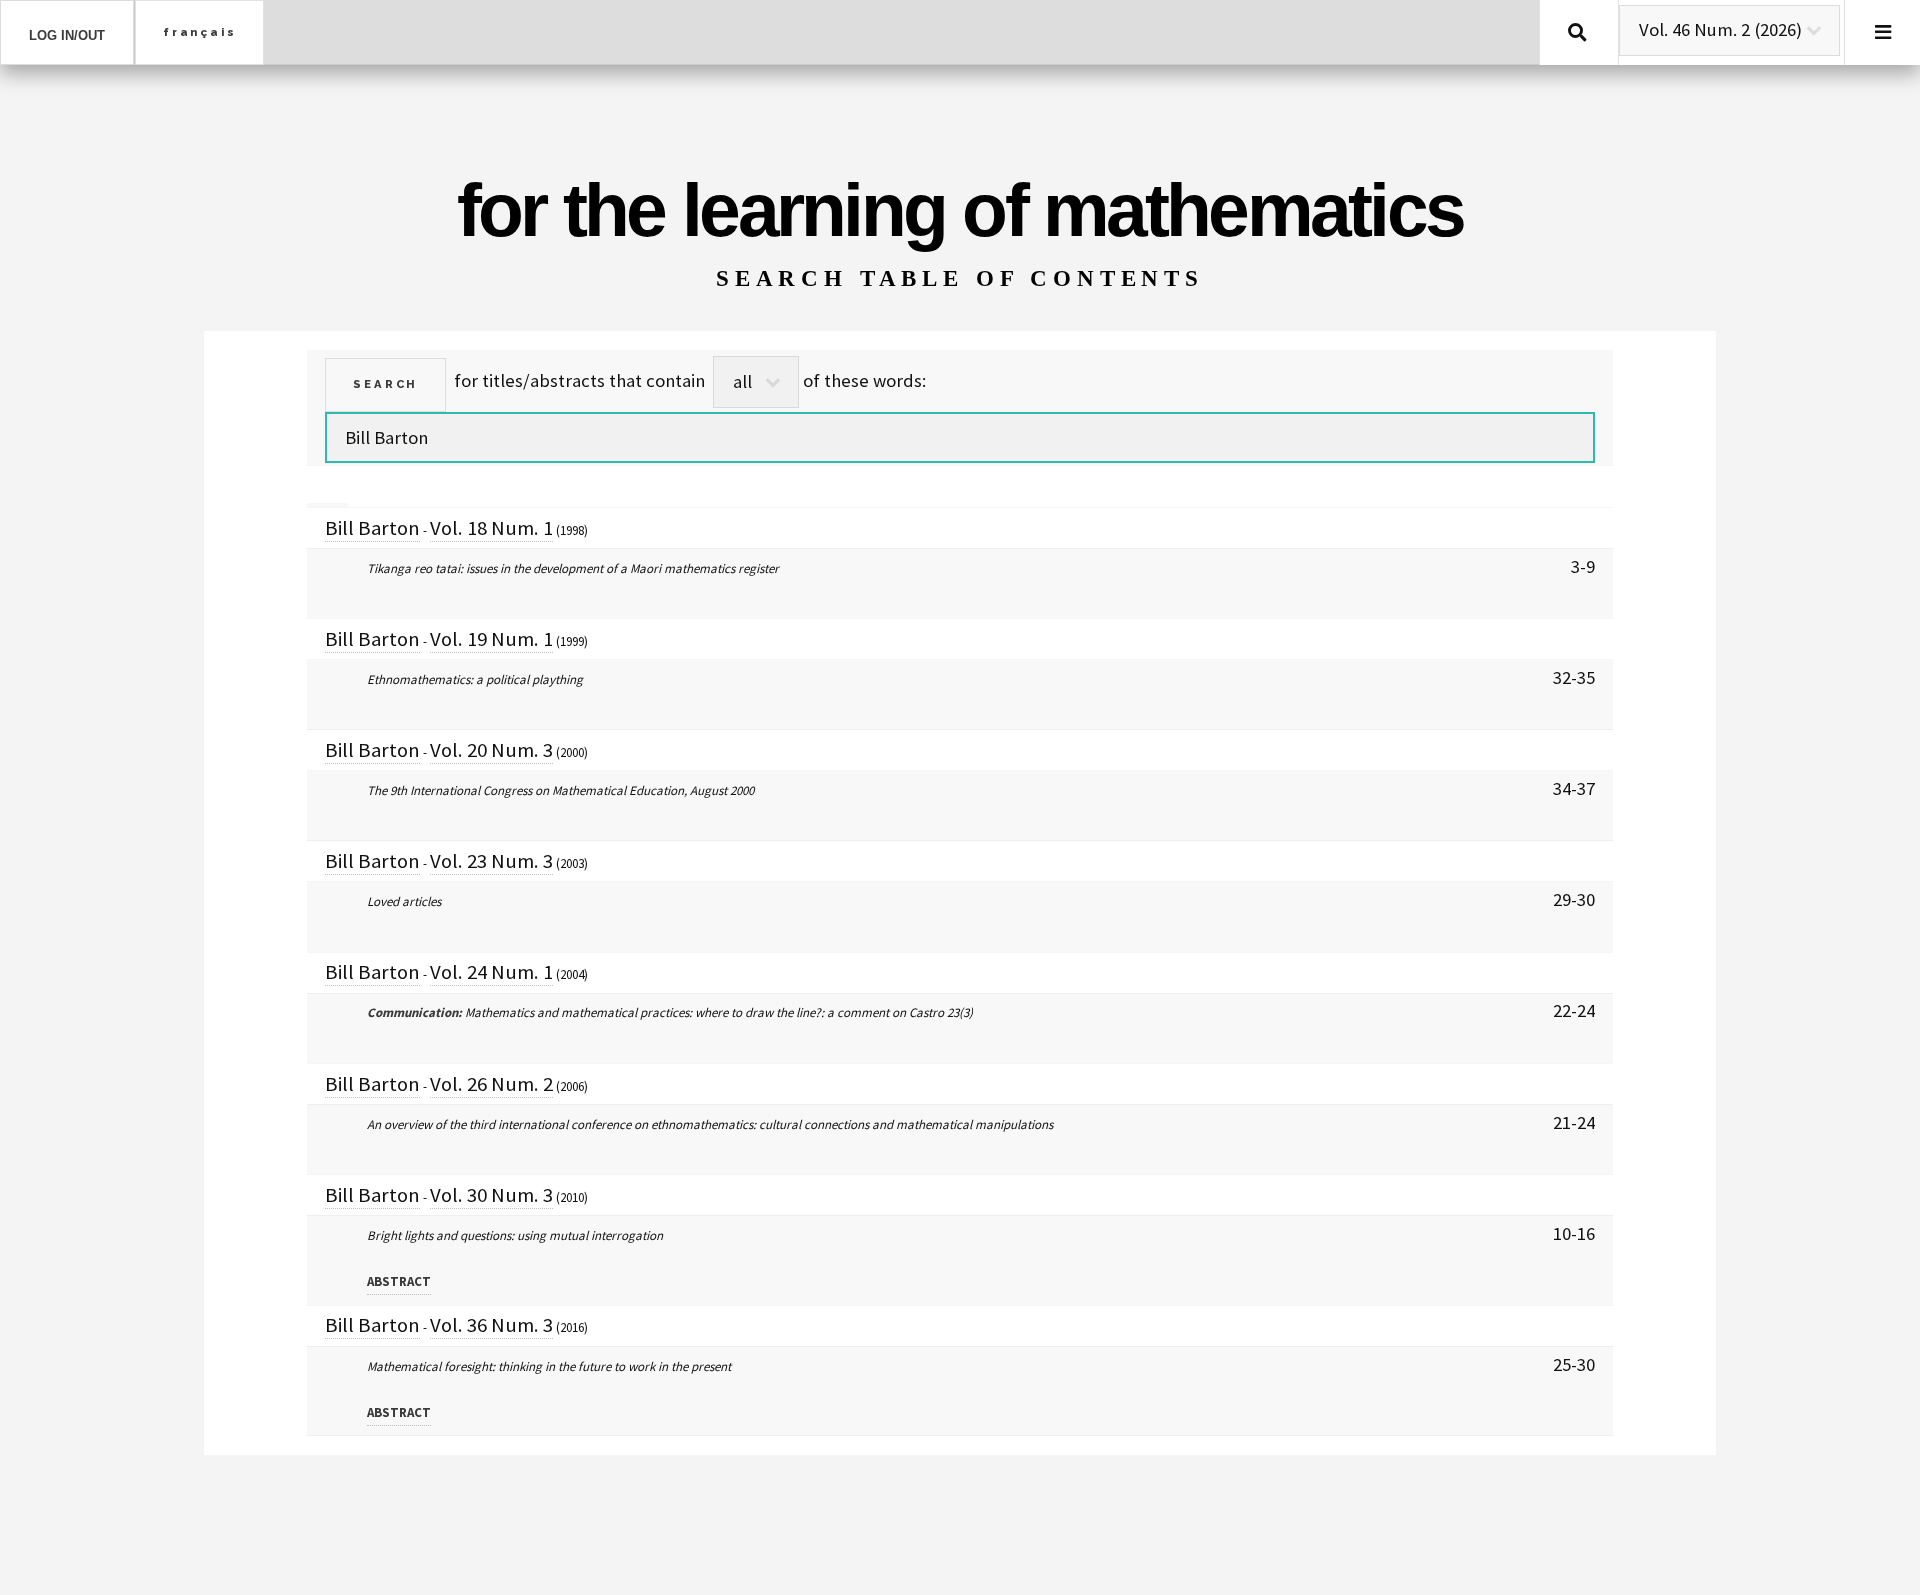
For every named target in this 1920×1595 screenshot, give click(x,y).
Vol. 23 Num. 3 (491, 861)
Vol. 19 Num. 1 (491, 639)
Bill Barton (372, 528)
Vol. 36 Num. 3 (491, 1325)
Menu (1882, 32)
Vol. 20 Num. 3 (491, 750)
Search (1577, 32)
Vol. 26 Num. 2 (491, 1084)
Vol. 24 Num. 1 (491, 972)
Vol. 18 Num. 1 (491, 528)
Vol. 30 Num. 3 (491, 1195)
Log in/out (67, 35)
